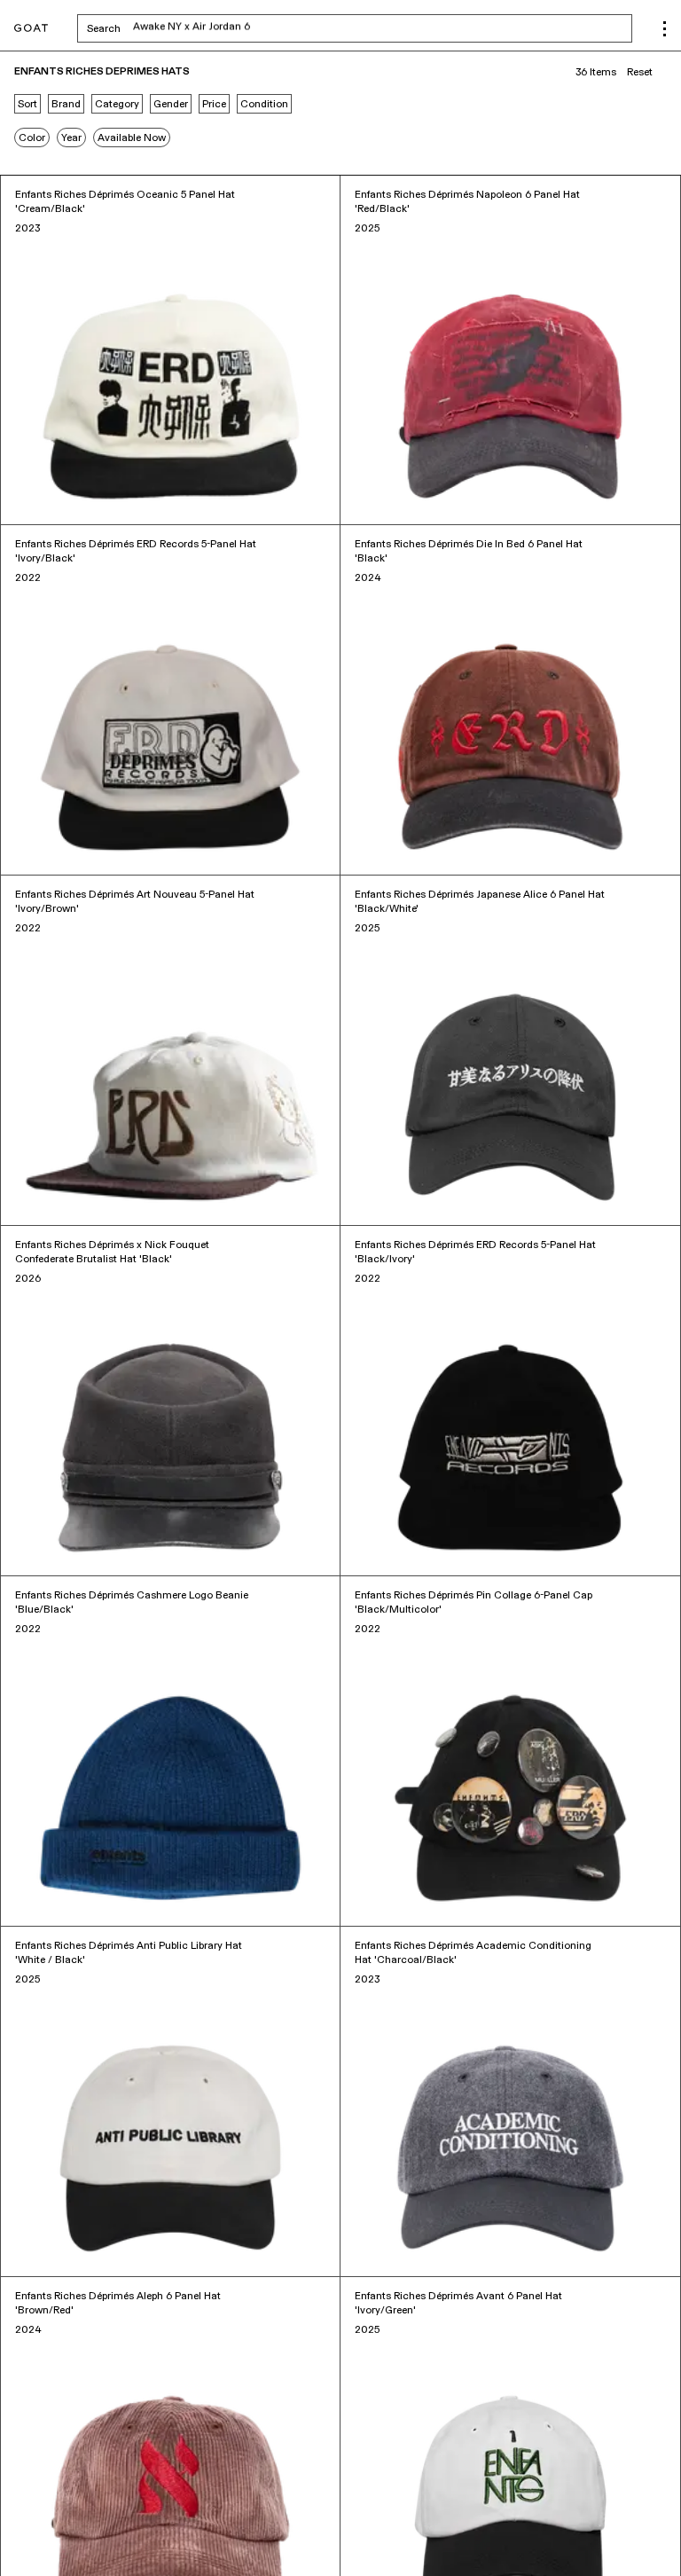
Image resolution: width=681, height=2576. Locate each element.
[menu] (665, 29)
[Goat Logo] (31, 29)
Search (243, 28)
